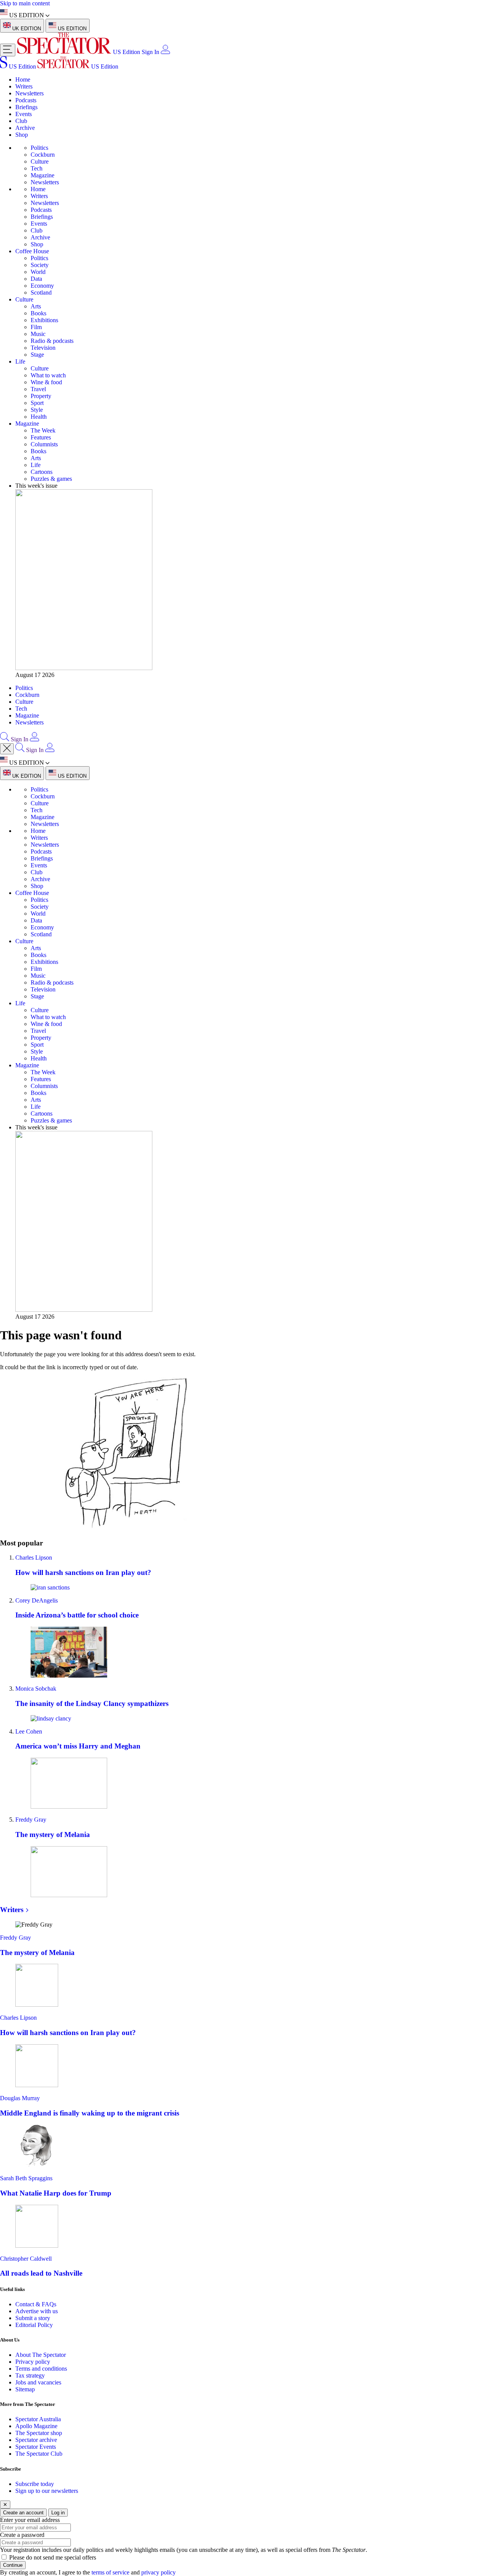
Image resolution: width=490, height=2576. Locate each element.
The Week (43, 430)
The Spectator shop (39, 2433)
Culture (40, 161)
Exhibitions (44, 320)
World (38, 272)
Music (38, 334)
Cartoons (42, 472)
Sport (37, 403)
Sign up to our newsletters (47, 2491)
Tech (37, 168)
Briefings (26, 107)
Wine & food (46, 382)
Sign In (150, 52)
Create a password (22, 2535)
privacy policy (158, 2572)
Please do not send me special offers (53, 2557)
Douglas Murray (20, 2098)
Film (36, 327)
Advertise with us (37, 2311)
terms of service (110, 2572)
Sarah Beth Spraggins (26, 2178)
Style (37, 410)
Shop (22, 135)
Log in (58, 2513)
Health (39, 417)
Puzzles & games (51, 479)
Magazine (42, 175)
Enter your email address (30, 2520)
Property (41, 396)
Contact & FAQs (36, 2304)
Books (38, 313)
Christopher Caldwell (26, 2259)
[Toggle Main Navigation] (8, 50)
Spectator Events (36, 2447)
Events (24, 114)
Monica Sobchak (36, 1689)
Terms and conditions (41, 2369)
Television (43, 348)
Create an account (23, 2513)
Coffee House (32, 251)
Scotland (41, 293)
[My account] (165, 52)
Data (36, 279)
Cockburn (43, 155)
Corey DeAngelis (37, 1600)
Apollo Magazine (36, 2426)
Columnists (44, 444)
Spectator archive (36, 2440)
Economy (42, 286)
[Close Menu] (7, 749)
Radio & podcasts (52, 341)
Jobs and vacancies (38, 2382)
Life (20, 361)
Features (41, 437)
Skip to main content (25, 3)
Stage (37, 355)
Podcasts (26, 100)
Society (40, 265)
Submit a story (33, 2318)
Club (21, 121)
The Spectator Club (39, 2454)
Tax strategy (30, 2375)
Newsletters (29, 93)
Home (23, 79)
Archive (25, 128)
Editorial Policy (34, 2325)
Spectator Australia (38, 2419)
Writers (24, 86)
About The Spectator (41, 2355)
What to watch (48, 375)
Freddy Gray (31, 1820)
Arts (36, 306)
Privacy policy (33, 2362)
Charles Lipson (34, 1558)
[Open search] (5, 739)
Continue (13, 2565)
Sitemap (25, 2389)
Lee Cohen (29, 1731)
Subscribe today (35, 2484)
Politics (39, 148)
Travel (38, 389)
